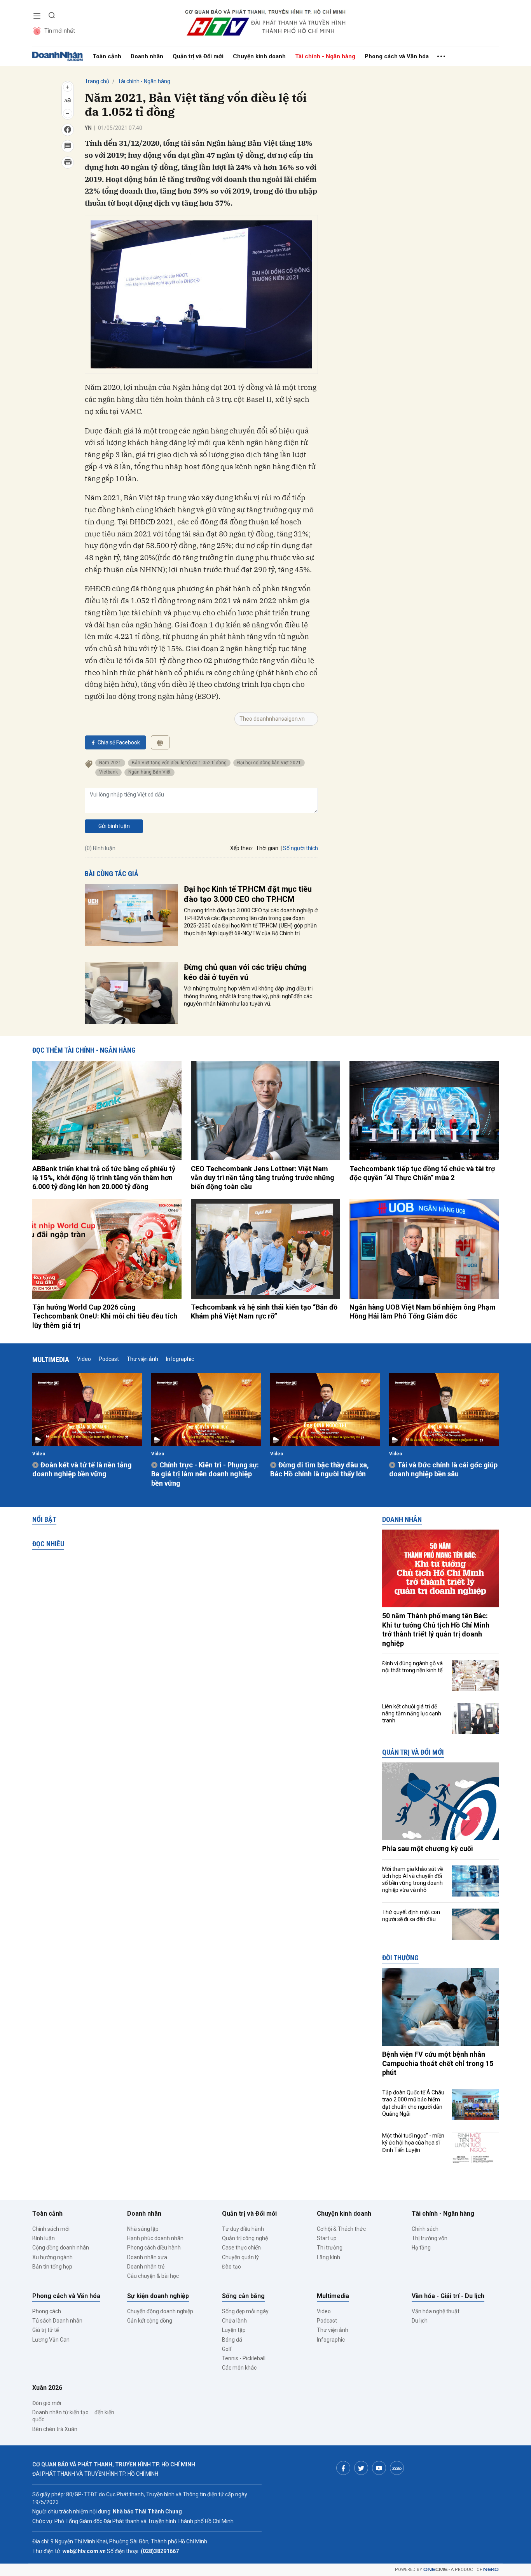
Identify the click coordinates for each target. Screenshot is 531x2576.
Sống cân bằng (243, 2296)
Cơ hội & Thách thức (341, 2229)
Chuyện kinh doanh (259, 56)
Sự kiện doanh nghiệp (158, 2296)
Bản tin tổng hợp (52, 2267)
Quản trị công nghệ (245, 2238)
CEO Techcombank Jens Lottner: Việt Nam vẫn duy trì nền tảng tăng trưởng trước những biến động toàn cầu (263, 1178)
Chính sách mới (51, 2229)
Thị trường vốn (430, 2238)
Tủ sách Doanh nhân (57, 2321)
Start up (327, 2238)
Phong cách (47, 2311)
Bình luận (44, 2238)
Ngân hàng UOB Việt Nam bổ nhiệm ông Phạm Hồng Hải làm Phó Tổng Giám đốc (423, 1312)
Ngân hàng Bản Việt (149, 772)
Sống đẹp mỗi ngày (245, 2311)
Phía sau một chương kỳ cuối (428, 1849)
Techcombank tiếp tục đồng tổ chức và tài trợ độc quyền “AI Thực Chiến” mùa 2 (422, 1173)
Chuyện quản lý (240, 2257)
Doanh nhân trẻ (146, 2267)
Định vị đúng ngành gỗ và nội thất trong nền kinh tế (412, 1667)
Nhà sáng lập (143, 2229)
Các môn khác (239, 2368)
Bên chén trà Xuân (55, 2429)
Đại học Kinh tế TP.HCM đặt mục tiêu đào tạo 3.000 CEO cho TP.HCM (248, 894)
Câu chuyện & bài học (153, 2276)
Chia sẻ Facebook (119, 742)
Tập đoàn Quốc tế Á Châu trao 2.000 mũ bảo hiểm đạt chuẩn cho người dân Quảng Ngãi (413, 2103)
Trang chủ (97, 81)
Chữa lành (234, 2321)
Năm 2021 (110, 763)
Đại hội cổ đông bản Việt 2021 (269, 763)
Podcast (109, 1359)
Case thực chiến (241, 2248)
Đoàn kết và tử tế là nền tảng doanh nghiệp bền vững (82, 1469)
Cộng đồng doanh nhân (61, 2248)
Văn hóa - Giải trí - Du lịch (448, 2296)
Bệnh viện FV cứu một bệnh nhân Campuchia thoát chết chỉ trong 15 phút (438, 2063)
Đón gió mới (47, 2403)
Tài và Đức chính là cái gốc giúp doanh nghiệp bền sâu (443, 1469)
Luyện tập (234, 2330)
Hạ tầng (421, 2248)
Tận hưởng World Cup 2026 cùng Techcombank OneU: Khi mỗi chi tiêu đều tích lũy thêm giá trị (105, 1316)
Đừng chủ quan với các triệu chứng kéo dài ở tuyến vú (245, 972)
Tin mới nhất (60, 31)
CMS (435, 2570)
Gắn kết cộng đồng (150, 2321)
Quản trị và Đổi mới (198, 56)
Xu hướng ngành (52, 2257)
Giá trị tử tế (45, 2330)
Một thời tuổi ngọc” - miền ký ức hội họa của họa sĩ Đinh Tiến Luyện (413, 2143)
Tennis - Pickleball (244, 2358)
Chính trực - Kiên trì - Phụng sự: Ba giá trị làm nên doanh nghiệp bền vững (205, 1474)
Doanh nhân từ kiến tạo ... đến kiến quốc (73, 2416)
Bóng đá (232, 2340)
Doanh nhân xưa (147, 2257)
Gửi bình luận (114, 826)
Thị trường (330, 2248)
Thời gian (267, 848)
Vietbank (108, 772)
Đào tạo (231, 2267)
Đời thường (400, 1958)
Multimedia (51, 1360)
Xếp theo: (242, 848)
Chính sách (425, 2229)
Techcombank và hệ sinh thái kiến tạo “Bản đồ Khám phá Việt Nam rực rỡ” (264, 1312)
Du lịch (420, 2321)
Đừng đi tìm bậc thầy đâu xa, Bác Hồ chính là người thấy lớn (320, 1469)
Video (84, 1359)
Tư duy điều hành (243, 2229)
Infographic (180, 1359)
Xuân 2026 (47, 2388)
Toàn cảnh (107, 56)
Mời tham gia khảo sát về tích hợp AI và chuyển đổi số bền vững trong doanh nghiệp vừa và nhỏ (412, 1880)
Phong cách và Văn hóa (397, 56)
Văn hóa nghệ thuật (436, 2311)
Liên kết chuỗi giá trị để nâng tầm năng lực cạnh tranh (412, 1713)
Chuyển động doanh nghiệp (160, 2311)
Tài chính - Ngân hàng (325, 56)
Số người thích (300, 848)
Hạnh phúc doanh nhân (155, 2238)
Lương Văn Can (51, 2340)
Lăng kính (328, 2257)
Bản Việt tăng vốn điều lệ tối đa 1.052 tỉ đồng (179, 763)
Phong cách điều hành (154, 2248)
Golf (227, 2349)
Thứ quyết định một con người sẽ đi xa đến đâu (411, 1916)
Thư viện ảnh (142, 1359)
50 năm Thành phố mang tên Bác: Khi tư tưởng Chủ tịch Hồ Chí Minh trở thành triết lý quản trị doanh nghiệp (436, 1629)
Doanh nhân (147, 56)
